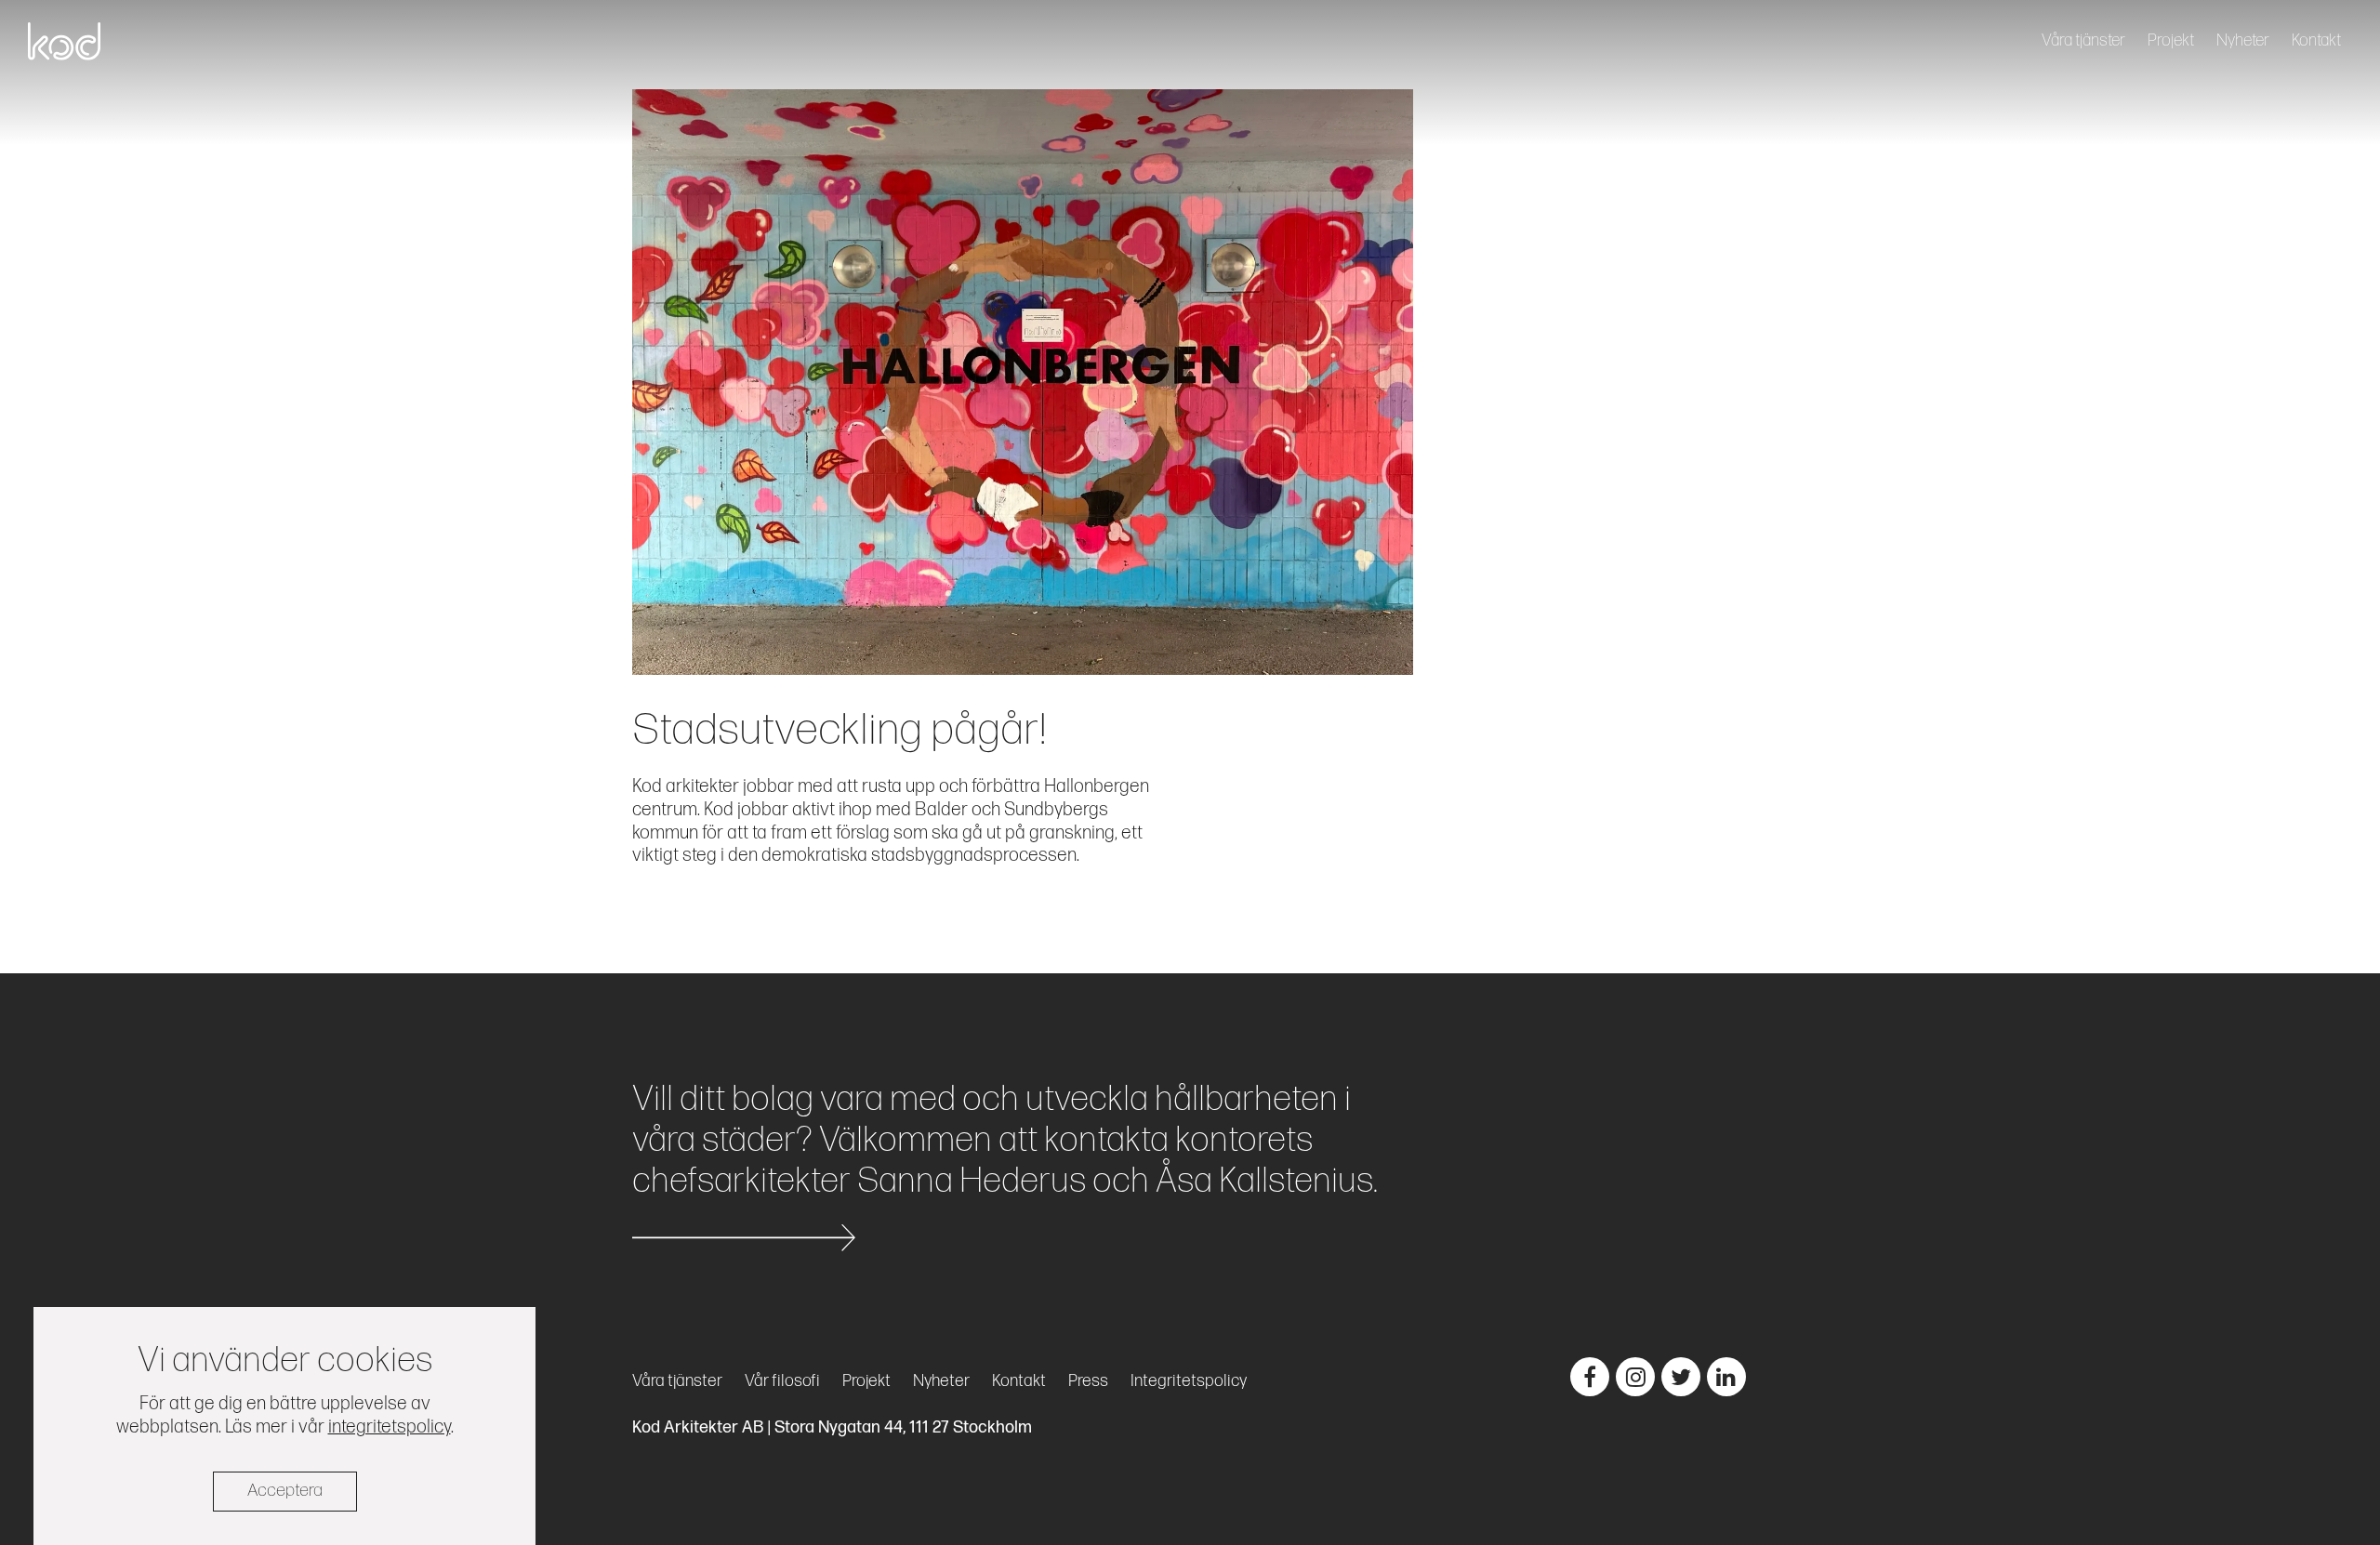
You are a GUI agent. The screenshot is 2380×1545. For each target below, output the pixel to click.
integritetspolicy (390, 1426)
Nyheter (2243, 40)
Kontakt (2316, 40)
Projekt (2171, 40)
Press (1088, 1381)
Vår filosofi (782, 1381)
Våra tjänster (2083, 40)
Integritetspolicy (1189, 1381)
